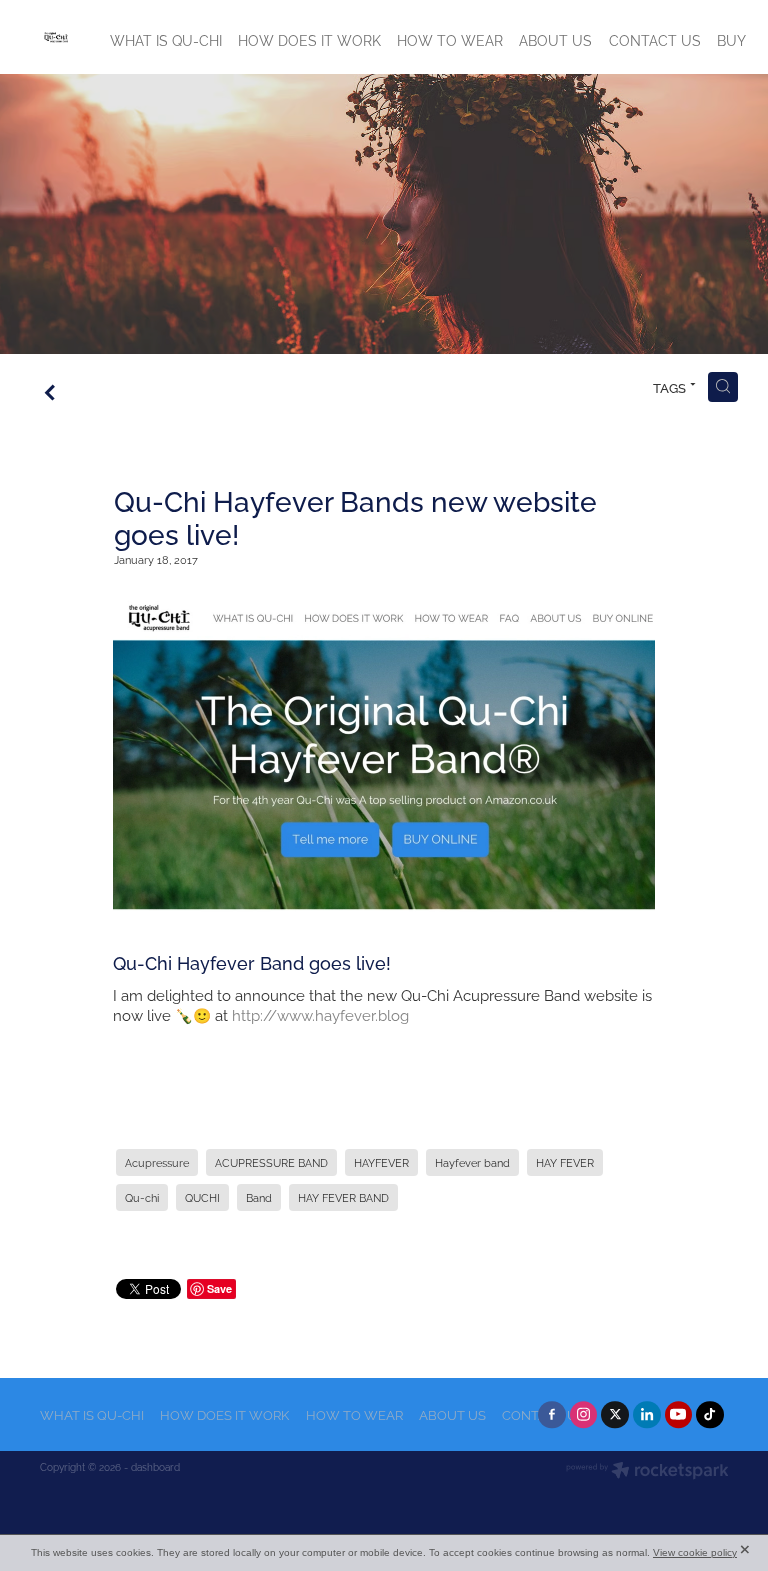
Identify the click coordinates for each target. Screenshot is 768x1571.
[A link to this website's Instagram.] (584, 1415)
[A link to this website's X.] (615, 1415)
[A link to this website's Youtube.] (679, 1415)
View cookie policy (695, 1552)
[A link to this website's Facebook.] (552, 1415)
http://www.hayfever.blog (320, 1014)
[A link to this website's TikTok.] (710, 1415)
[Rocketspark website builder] (647, 1471)
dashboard (155, 1466)
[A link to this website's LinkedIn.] (647, 1415)
